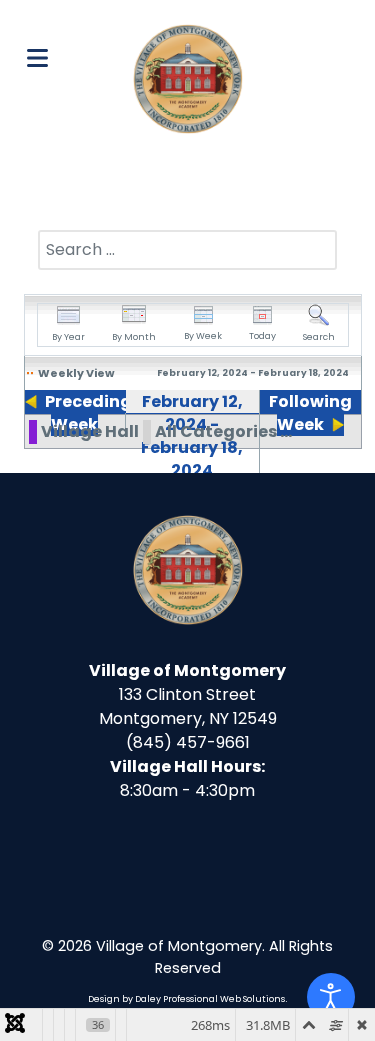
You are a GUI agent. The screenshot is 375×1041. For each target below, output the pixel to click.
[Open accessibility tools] (331, 997)
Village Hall (90, 431)
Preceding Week (88, 413)
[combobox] (187, 250)
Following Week (310, 413)
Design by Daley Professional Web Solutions (186, 999)
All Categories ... (223, 431)
